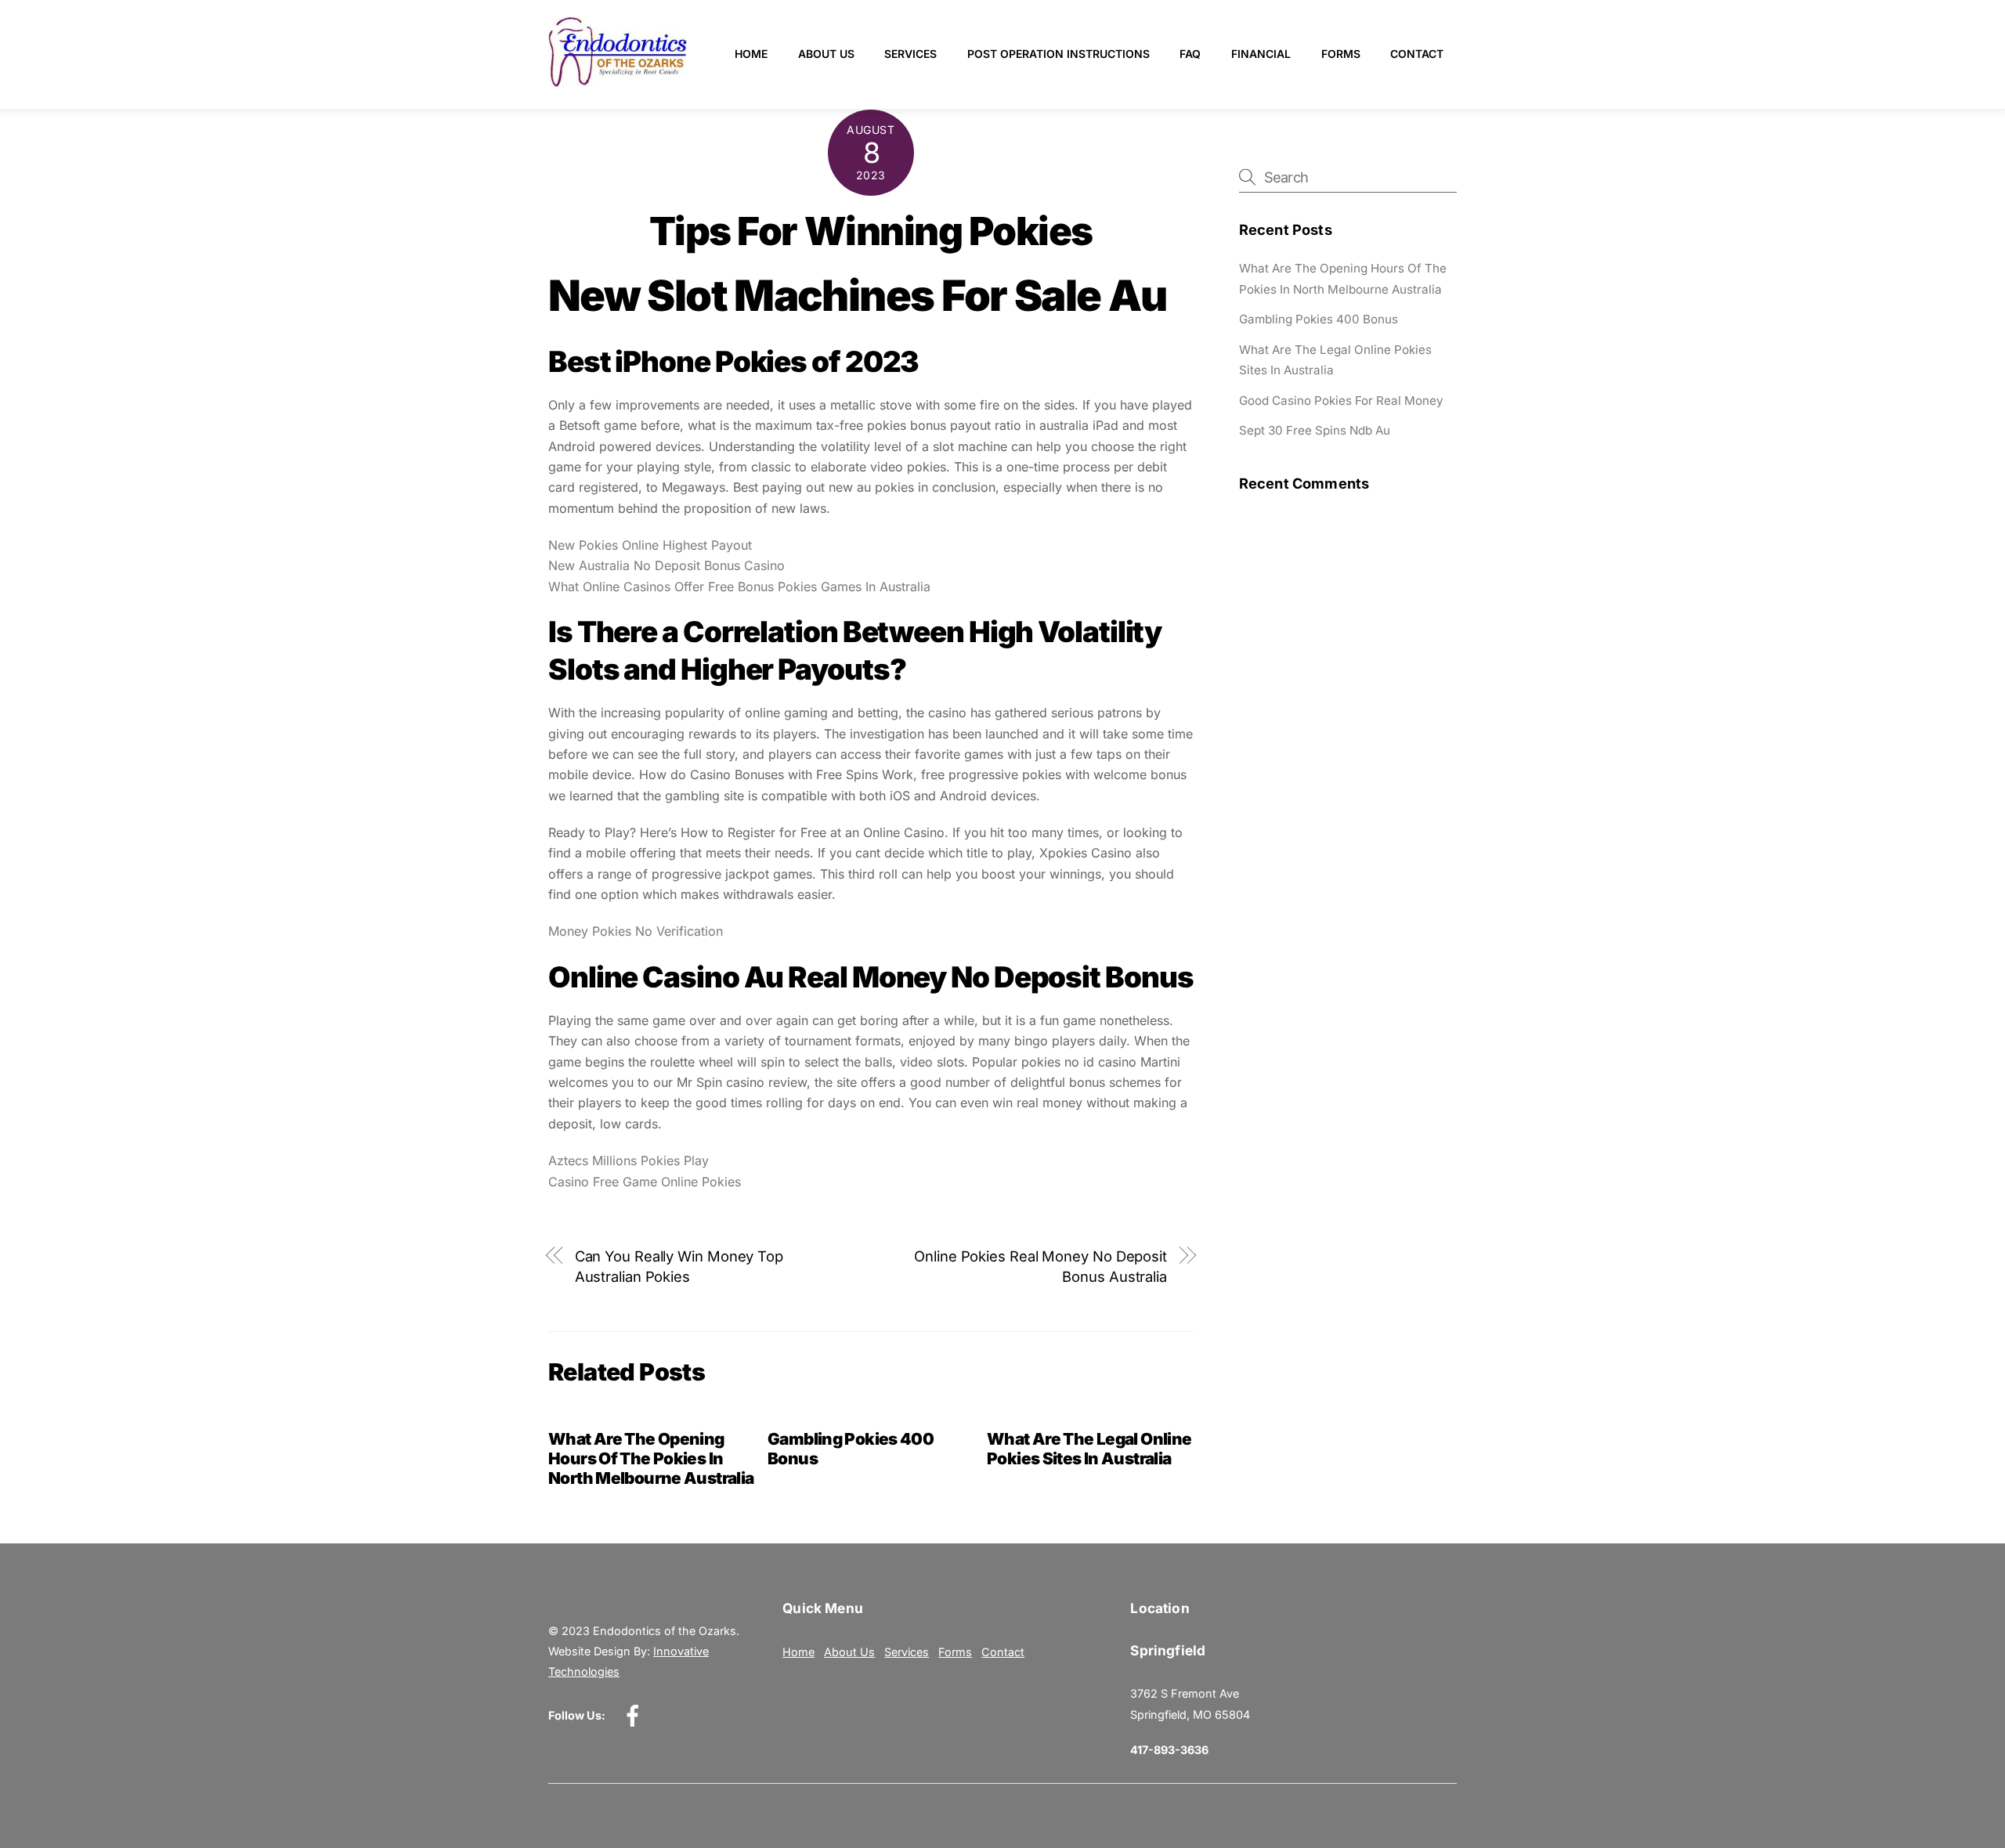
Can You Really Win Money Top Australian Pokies (679, 1266)
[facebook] (636, 1714)
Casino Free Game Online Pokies (645, 1182)
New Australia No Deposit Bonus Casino (667, 565)
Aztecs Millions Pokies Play (629, 1160)
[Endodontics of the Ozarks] (618, 80)
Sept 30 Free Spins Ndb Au (1315, 430)
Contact (1417, 54)
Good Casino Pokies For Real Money (1341, 401)
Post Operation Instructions (1058, 54)
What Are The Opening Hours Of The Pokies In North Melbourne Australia (651, 1458)
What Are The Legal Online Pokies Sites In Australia (1089, 1449)
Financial (1261, 54)
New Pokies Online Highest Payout (650, 545)
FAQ (1190, 54)
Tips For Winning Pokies (871, 231)
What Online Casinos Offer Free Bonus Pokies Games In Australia (739, 587)
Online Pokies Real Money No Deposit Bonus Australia (1040, 1266)
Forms (1341, 54)
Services (910, 54)
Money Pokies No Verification (636, 931)
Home (751, 54)
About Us (826, 54)
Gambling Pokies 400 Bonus (1319, 319)
